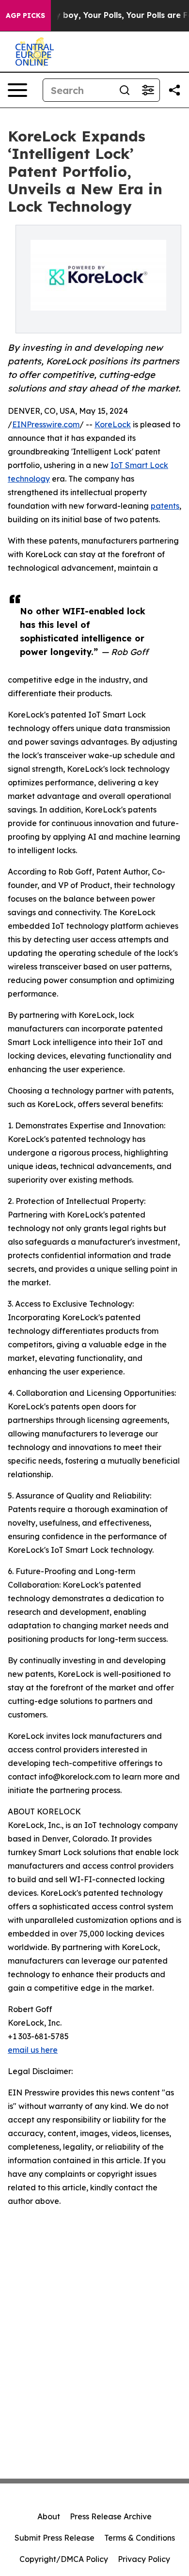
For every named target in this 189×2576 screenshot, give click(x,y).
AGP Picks (25, 16)
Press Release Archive (111, 2516)
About (49, 2516)
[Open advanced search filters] (148, 90)
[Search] (125, 90)
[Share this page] (174, 90)
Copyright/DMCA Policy (64, 2559)
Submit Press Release (55, 2538)
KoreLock (113, 424)
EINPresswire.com (46, 424)
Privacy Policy (144, 2559)
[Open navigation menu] (17, 90)
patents (165, 506)
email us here (33, 2050)
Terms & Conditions (140, 2538)
